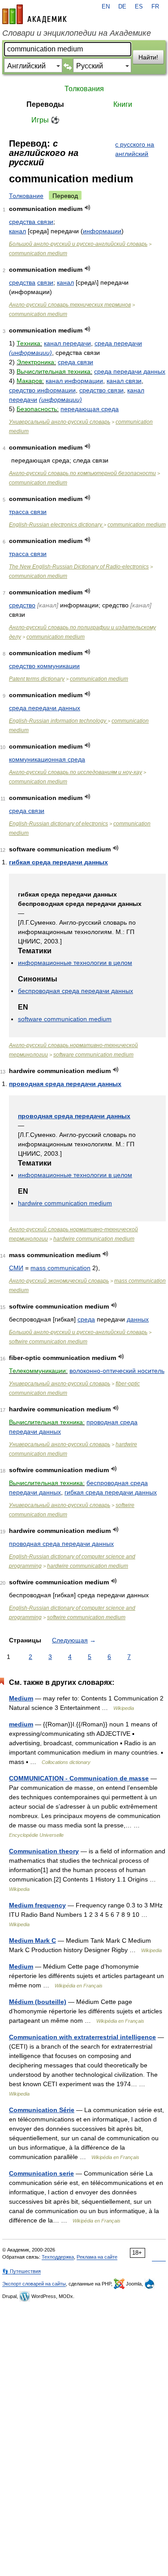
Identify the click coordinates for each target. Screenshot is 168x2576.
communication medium (38, 253)
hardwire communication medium (65, 1203)
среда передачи (118, 343)
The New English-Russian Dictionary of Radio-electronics (79, 567)
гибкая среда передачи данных (58, 862)
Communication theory (44, 1851)
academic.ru (34, 14)
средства (22, 282)
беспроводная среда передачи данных (75, 991)
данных (138, 1319)
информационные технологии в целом (75, 963)
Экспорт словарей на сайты (34, 2284)
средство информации (42, 390)
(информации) (30, 353)
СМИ (16, 1268)
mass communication (60, 1268)
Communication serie (41, 2173)
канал (17, 231)
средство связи (101, 390)
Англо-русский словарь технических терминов (70, 305)
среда (86, 1319)
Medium (21, 1698)
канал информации (74, 381)
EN (106, 7)
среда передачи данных (130, 371)
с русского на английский (135, 149)
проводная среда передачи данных (65, 1084)
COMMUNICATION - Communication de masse (79, 1778)
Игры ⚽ (45, 120)
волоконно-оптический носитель (117, 1371)
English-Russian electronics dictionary (56, 525)
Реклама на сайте (97, 2257)
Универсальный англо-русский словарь (60, 422)
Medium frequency (37, 1905)
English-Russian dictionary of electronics (58, 824)
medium (21, 1724)
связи (45, 282)
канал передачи (67, 343)
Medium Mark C (32, 1940)
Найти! (148, 57)
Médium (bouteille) (38, 2002)
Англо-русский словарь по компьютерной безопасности (82, 473)
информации (102, 231)
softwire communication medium (48, 1342)
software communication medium (65, 1019)
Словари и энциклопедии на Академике (77, 33)
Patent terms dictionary (37, 679)
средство (22, 605)
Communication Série (42, 2110)
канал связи (124, 381)
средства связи (31, 222)
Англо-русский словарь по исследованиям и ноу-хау (75, 772)
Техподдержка (58, 2257)
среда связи (75, 362)
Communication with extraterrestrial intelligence (82, 2037)
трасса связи (28, 512)
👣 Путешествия (22, 2271)
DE (122, 7)
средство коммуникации (44, 666)
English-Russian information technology (58, 721)
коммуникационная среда (47, 759)
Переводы (45, 104)
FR (155, 7)
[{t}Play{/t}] (88, 208)
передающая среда (90, 409)
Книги (123, 104)
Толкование (26, 196)
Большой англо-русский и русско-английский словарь (78, 244)
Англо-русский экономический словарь (59, 1281)
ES (139, 7)
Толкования (84, 89)
